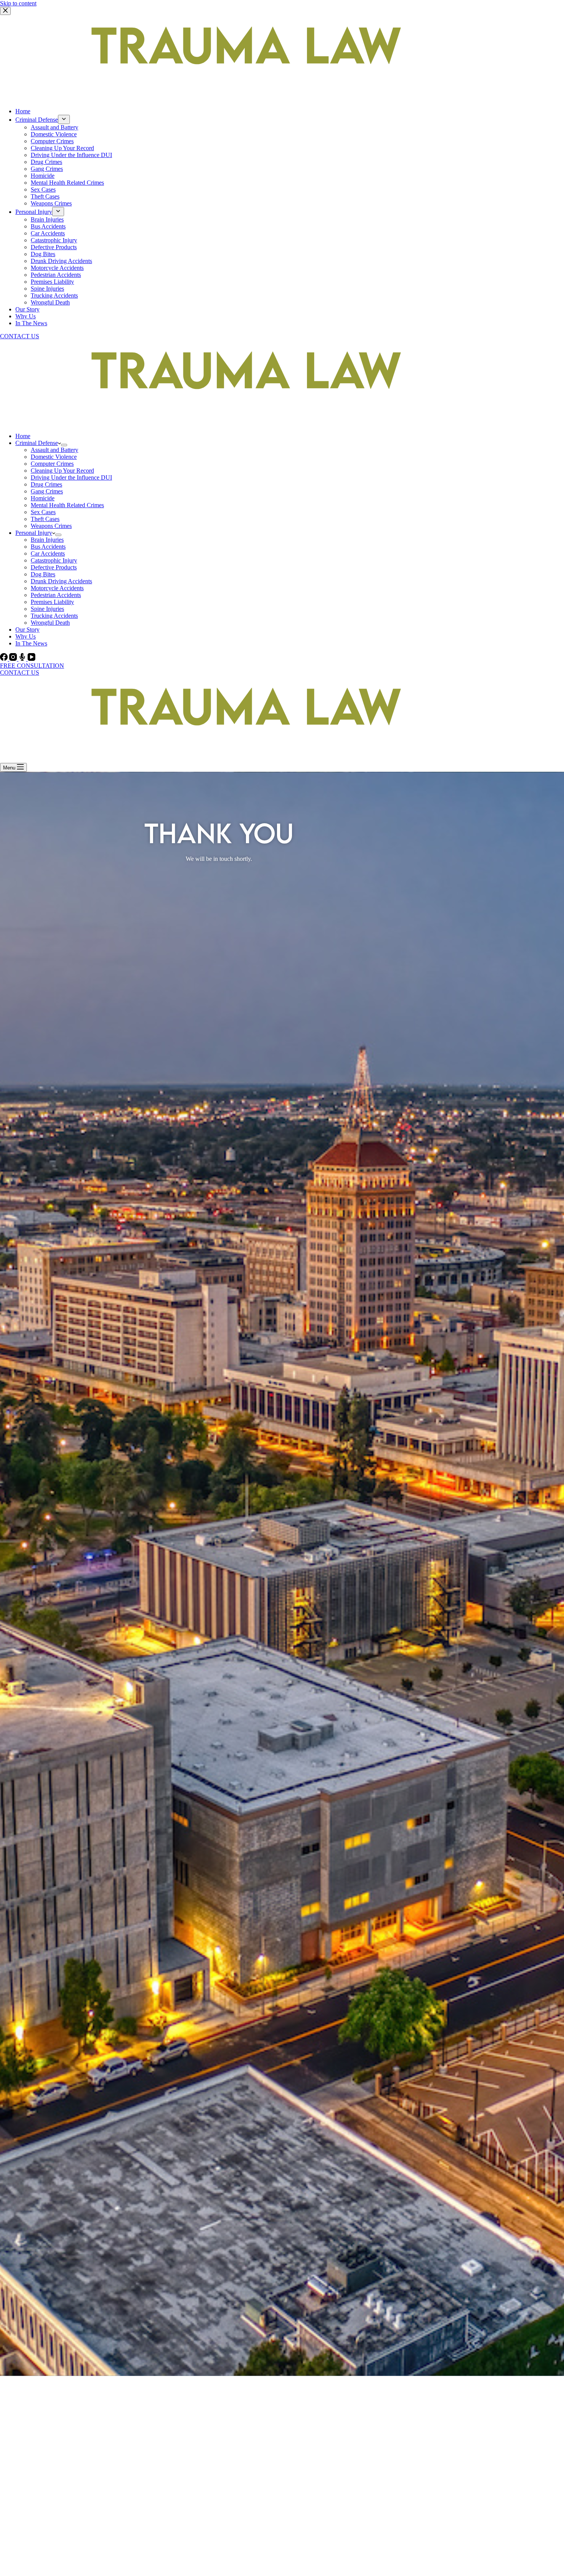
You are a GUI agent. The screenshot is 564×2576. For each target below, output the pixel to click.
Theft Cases (45, 196)
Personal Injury (34, 212)
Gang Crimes (47, 169)
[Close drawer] (5, 11)
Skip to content (18, 3)
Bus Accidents (48, 226)
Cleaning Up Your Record (62, 148)
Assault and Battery (54, 127)
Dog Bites (43, 254)
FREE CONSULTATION (32, 666)
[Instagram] (14, 659)
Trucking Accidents (54, 295)
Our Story (27, 309)
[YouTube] (31, 659)
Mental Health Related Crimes (67, 183)
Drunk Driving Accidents (61, 261)
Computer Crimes (52, 141)
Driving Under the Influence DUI (71, 155)
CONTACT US (20, 336)
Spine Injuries (47, 289)
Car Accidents (48, 233)
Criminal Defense (37, 120)
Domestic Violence (54, 134)
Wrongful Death (50, 302)
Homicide (43, 176)
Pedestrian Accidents (56, 275)
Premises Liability (52, 282)
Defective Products (54, 247)
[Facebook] (5, 659)
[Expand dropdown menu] (64, 119)
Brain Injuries (47, 219)
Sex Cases (43, 189)
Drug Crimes (46, 162)
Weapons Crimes (51, 203)
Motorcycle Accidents (57, 268)
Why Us (26, 316)
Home (23, 111)
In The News (31, 323)
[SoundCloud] (23, 659)
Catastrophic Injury (54, 240)
